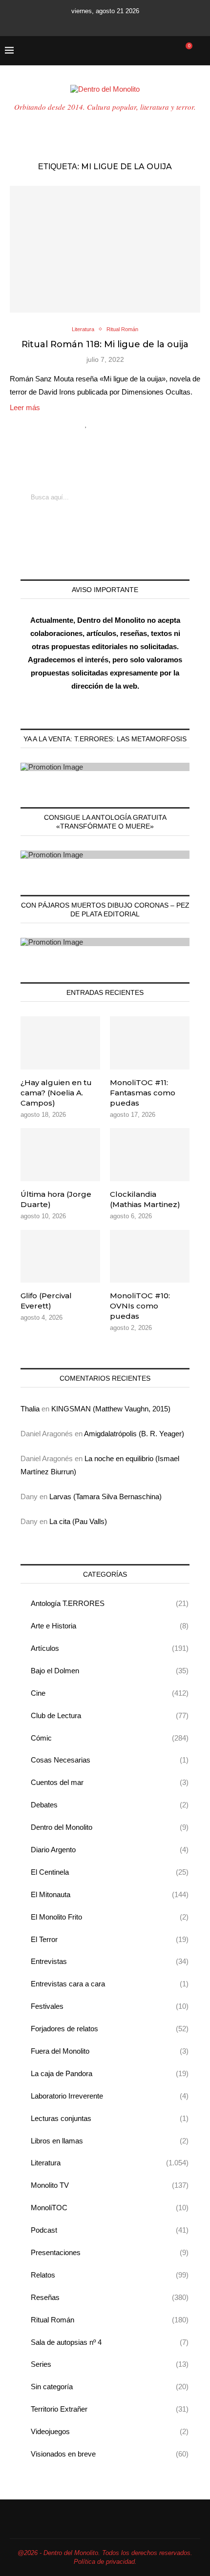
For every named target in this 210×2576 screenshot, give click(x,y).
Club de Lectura (110, 1715)
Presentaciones (110, 2252)
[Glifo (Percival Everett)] (60, 1256)
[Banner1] (105, 767)
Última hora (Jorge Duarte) (56, 1199)
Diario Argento (110, 1850)
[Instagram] (89, 23)
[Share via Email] (122, 424)
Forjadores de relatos (110, 2029)
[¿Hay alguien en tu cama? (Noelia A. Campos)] (60, 1043)
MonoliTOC (110, 2208)
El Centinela (110, 1872)
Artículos (110, 1648)
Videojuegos (110, 2431)
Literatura (110, 2163)
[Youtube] (103, 23)
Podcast (110, 2230)
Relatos (110, 2275)
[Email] (116, 23)
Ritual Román (110, 2320)
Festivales (110, 2006)
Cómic (110, 1738)
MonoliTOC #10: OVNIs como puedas (140, 1306)
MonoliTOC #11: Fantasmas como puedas (143, 1093)
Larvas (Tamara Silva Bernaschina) (105, 1496)
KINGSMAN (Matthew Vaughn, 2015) (111, 1409)
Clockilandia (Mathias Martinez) (145, 1199)
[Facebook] (68, 23)
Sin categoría (110, 2387)
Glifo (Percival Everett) (46, 1301)
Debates (110, 1805)
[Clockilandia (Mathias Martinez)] (150, 1154)
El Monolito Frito (110, 1917)
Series (110, 2364)
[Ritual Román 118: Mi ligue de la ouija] (105, 249)
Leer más (25, 407)
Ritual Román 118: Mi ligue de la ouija (105, 344)
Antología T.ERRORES (110, 1603)
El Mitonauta (110, 1894)
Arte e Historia (110, 1626)
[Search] (200, 51)
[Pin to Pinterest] (112, 424)
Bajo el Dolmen (110, 1671)
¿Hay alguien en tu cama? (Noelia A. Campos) (56, 1093)
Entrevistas (110, 1961)
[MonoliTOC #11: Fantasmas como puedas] (150, 1043)
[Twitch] (129, 23)
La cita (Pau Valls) (78, 1521)
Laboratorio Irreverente (110, 2096)
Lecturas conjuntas (110, 2118)
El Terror (110, 1939)
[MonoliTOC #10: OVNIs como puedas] (150, 1256)
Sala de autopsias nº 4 (110, 2342)
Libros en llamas (110, 2141)
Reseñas (110, 2297)
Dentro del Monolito (110, 1827)
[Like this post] (86, 424)
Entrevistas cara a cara (110, 1984)
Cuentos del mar (110, 1782)
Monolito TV (110, 2185)
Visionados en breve (110, 2454)
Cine (110, 1693)
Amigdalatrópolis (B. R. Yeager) (134, 1434)
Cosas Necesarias (110, 1760)
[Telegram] (142, 23)
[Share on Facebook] (97, 424)
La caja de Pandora (110, 2073)
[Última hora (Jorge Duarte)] (60, 1154)
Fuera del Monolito (110, 2051)
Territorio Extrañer (110, 2409)
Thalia (30, 1409)
